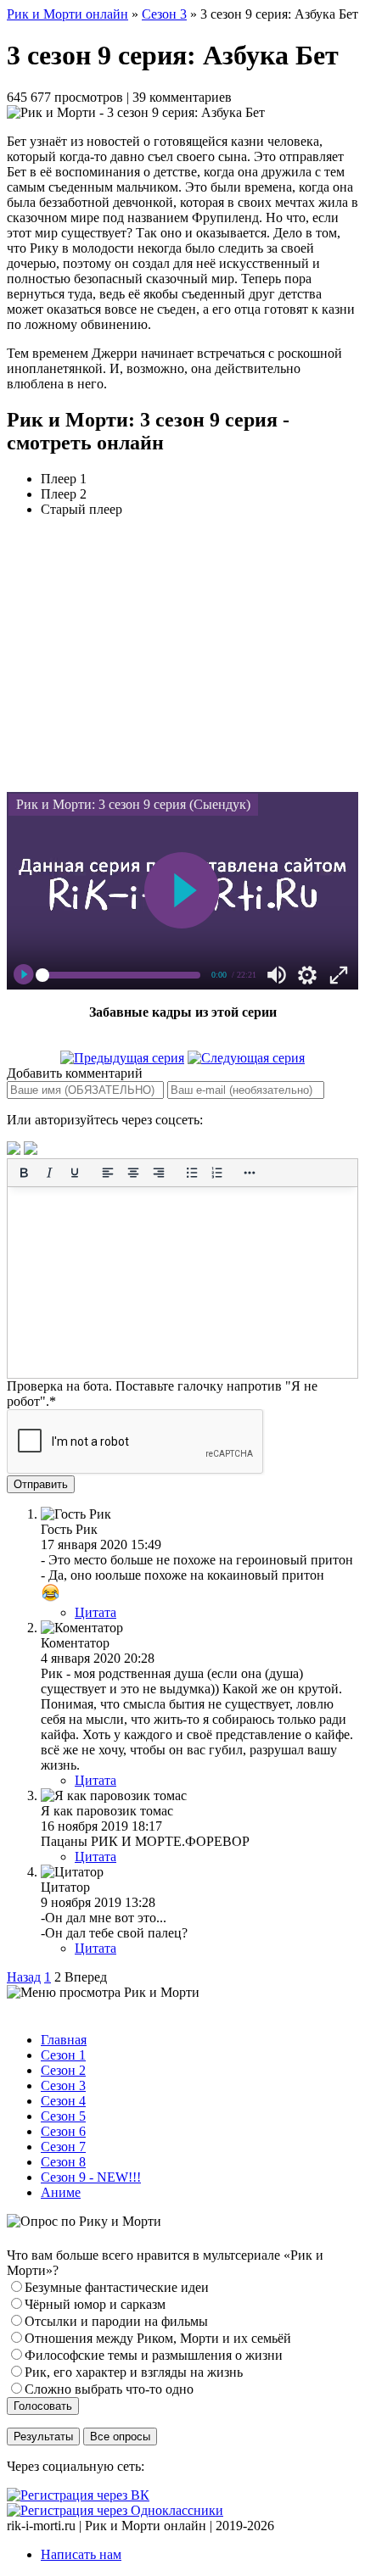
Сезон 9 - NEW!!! (91, 2177)
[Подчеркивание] (75, 1173)
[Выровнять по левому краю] (108, 1173)
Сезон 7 (63, 2147)
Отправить (41, 1484)
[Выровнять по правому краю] (159, 1173)
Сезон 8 (63, 2162)
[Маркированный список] (192, 1173)
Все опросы (120, 2437)
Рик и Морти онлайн (67, 14)
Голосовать (43, 2406)
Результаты (43, 2437)
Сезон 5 (63, 2116)
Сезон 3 (164, 14)
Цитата (95, 1612)
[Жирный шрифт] (24, 1173)
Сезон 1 (63, 2055)
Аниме (61, 2192)
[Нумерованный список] (217, 1173)
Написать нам (81, 2554)
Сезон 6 (63, 2131)
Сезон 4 (63, 2101)
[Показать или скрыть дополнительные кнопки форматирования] (250, 1173)
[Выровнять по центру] (133, 1173)
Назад (24, 1977)
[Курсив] (49, 1173)
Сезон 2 (63, 2070)
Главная (64, 2040)
